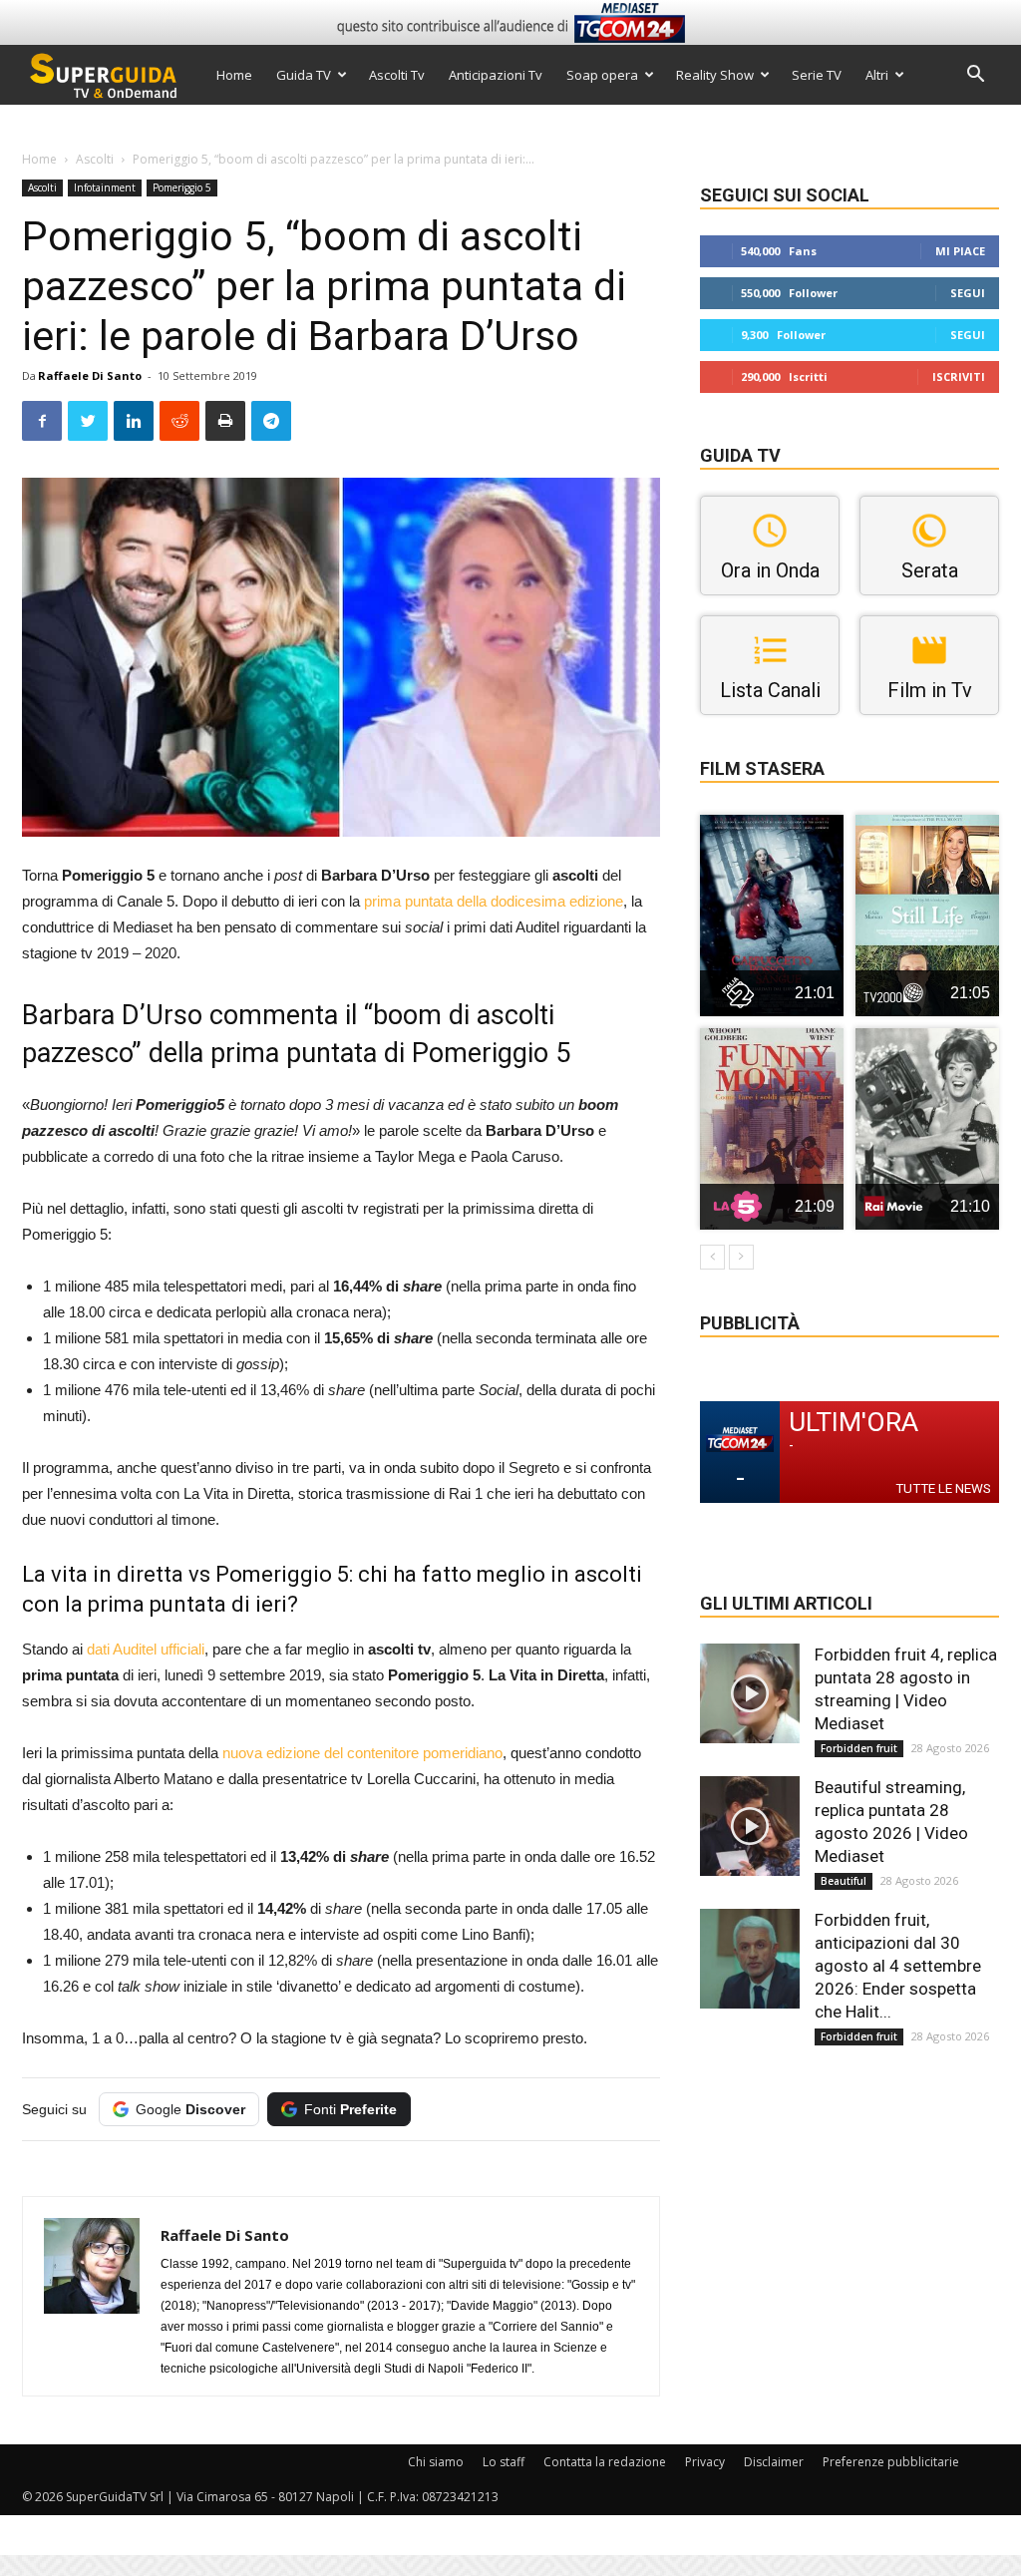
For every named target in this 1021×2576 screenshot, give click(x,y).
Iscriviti (959, 376)
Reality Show (715, 75)
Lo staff (504, 2462)
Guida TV (304, 75)
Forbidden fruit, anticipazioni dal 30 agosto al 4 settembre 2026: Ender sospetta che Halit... (898, 1966)
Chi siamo (436, 2462)
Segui (968, 293)
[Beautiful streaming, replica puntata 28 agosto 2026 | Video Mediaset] (750, 1826)
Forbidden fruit (859, 1748)
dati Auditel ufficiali (146, 1649)
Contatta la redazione (605, 2462)
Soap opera (602, 75)
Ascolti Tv (397, 75)
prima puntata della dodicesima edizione (494, 901)
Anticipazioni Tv (496, 75)
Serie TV (817, 75)
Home (234, 75)
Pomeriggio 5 (182, 187)
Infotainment (105, 187)
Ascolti (95, 159)
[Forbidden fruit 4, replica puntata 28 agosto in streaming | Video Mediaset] (750, 1693)
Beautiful (844, 1881)
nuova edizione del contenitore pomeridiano (362, 1753)
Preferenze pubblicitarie (891, 2462)
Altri (877, 75)
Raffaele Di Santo (90, 375)
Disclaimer (774, 2462)
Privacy (705, 2462)
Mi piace (960, 251)
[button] (975, 76)
